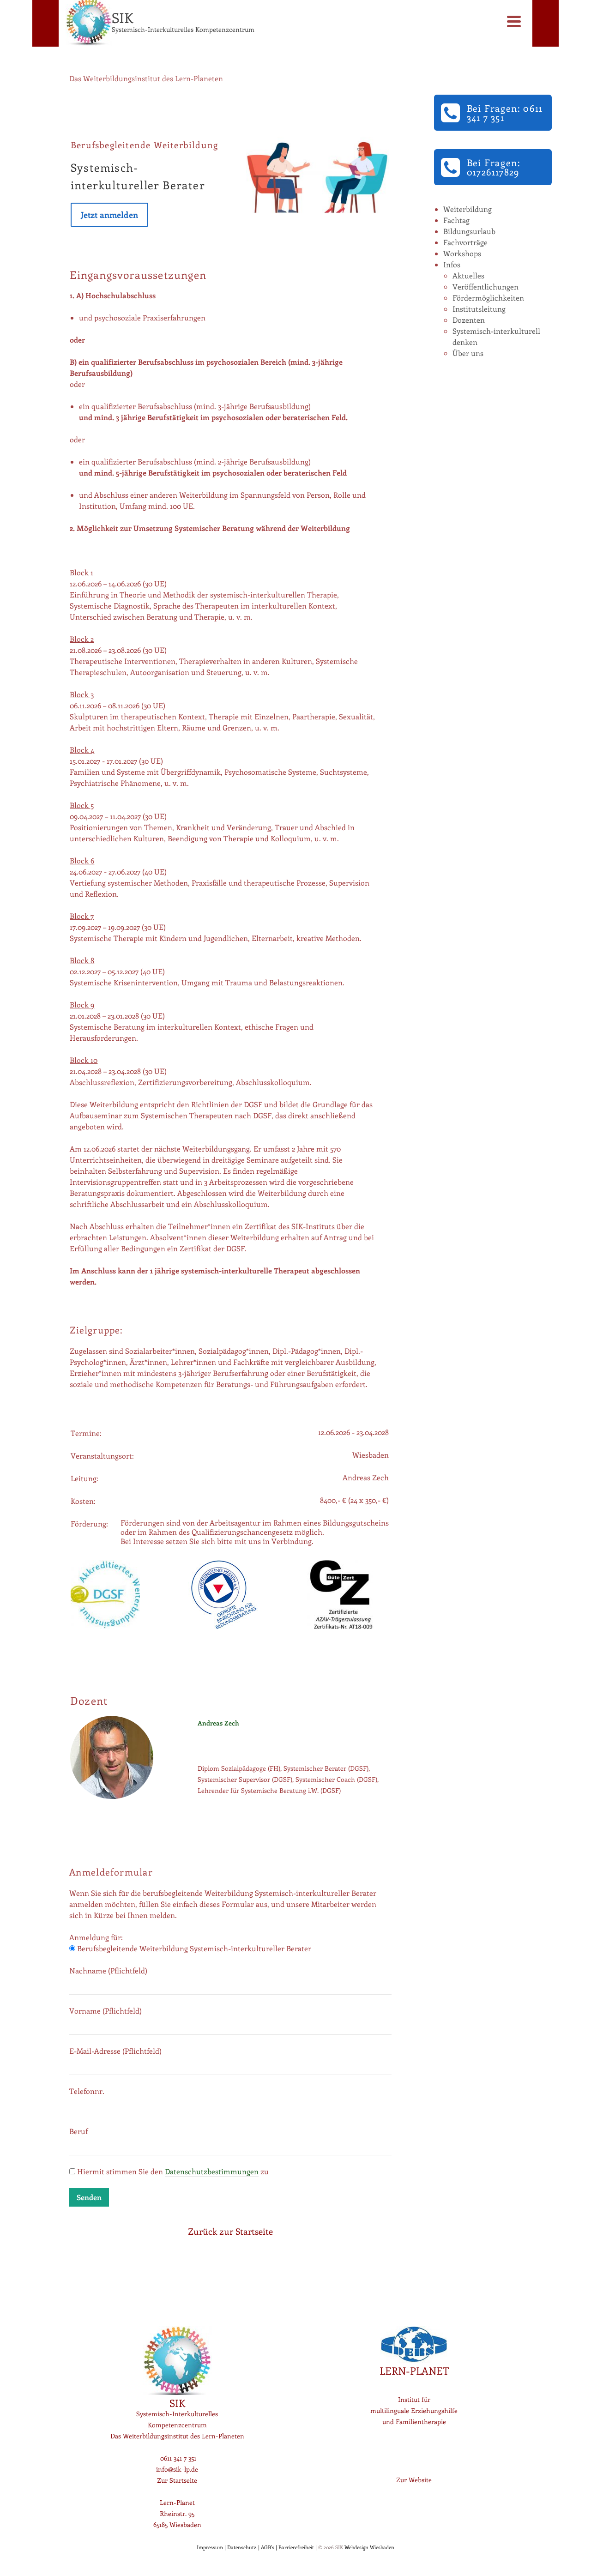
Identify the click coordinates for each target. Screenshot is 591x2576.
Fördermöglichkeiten (488, 298)
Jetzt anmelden (109, 215)
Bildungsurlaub (469, 231)
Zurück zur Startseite (230, 2231)
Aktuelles (468, 275)
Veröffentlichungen (485, 287)
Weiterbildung (467, 209)
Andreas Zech (218, 1723)
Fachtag (456, 220)
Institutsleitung (479, 309)
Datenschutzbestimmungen (212, 2171)
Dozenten (469, 320)
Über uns (468, 353)
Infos (452, 264)
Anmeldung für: (96, 1937)
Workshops (462, 253)
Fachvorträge (465, 242)
